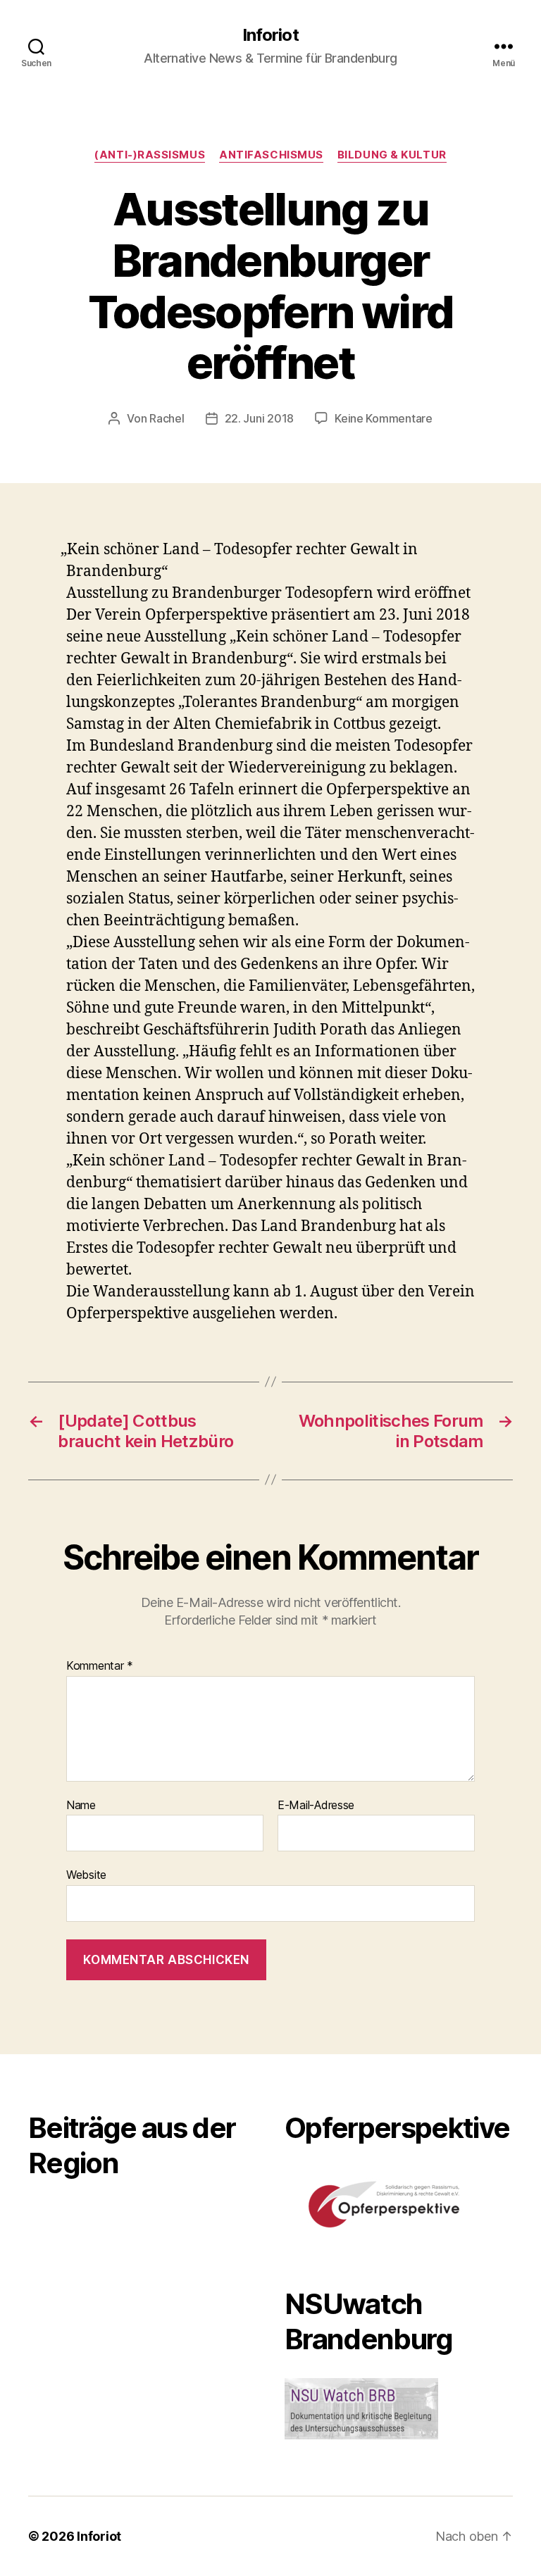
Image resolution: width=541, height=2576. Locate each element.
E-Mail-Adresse (316, 1806)
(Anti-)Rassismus (150, 155)
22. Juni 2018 (260, 418)
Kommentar (100, 1666)
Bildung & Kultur (392, 155)
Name (81, 1806)
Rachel (167, 418)
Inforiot (270, 35)
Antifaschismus (271, 155)
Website (86, 1875)
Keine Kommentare (384, 418)
